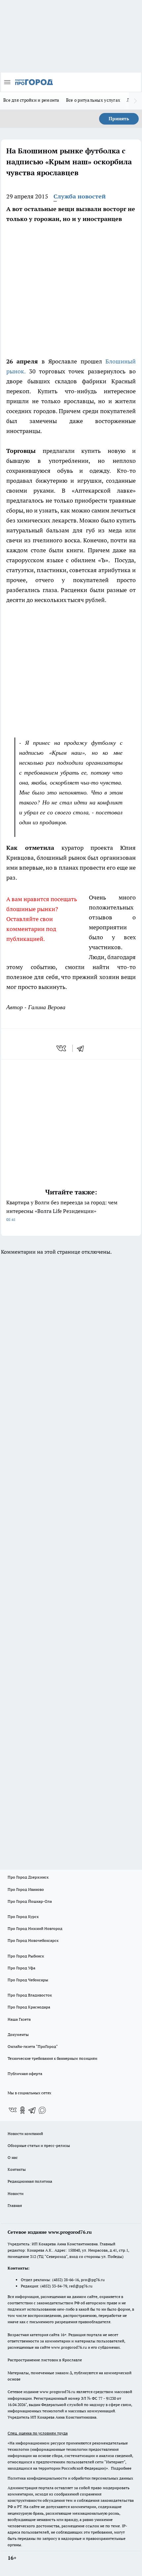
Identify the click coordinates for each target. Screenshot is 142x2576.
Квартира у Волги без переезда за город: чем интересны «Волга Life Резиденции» (62, 1210)
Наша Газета (19, 2019)
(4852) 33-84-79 (54, 2286)
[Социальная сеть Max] (42, 2110)
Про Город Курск (23, 1917)
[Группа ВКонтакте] (13, 2110)
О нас (13, 2157)
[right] (135, 101)
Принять (119, 119)
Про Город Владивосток (30, 1995)
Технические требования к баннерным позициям (53, 2058)
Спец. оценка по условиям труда (38, 2433)
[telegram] (83, 1048)
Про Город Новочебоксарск (33, 1940)
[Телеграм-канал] (32, 2110)
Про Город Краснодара (29, 2007)
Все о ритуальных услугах (93, 100)
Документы (18, 2034)
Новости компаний (25, 2134)
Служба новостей (80, 196)
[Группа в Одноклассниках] (22, 2110)
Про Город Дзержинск (28, 1877)
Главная (15, 2205)
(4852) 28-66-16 (66, 2280)
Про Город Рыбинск (26, 1956)
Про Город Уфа (21, 1968)
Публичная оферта (25, 2074)
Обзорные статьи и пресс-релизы (39, 2145)
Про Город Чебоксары (28, 1980)
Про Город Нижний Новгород (35, 1928)
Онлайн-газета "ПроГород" (33, 2046)
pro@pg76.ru (93, 2280)
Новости (16, 2193)
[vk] (62, 1048)
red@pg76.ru (81, 2286)
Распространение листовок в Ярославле (45, 2360)
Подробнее (121, 2468)
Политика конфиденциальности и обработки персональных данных (70, 2478)
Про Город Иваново (26, 1889)
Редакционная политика (30, 2181)
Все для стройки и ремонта (31, 100)
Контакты (17, 2169)
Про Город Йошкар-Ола (30, 1901)
